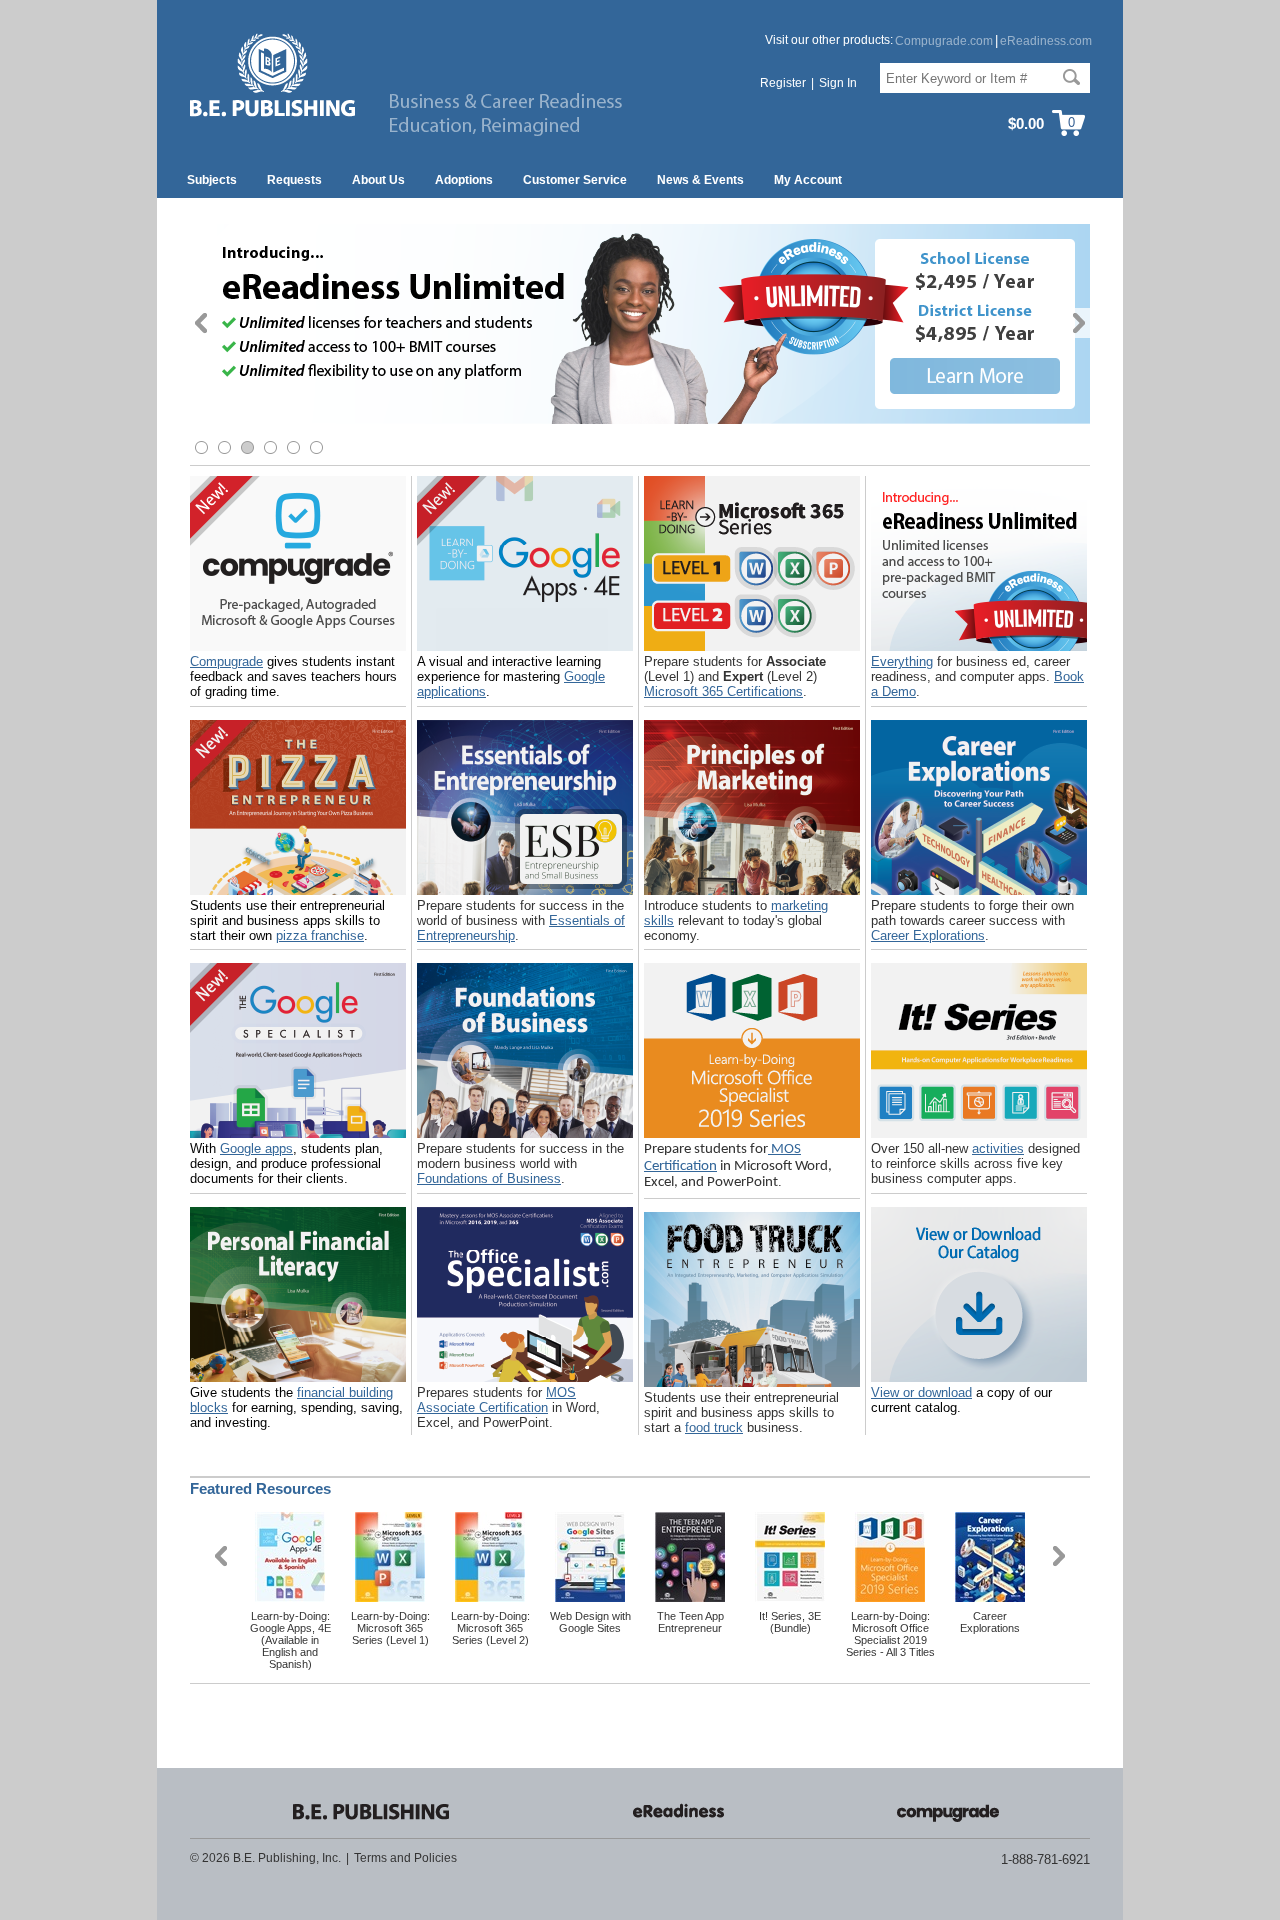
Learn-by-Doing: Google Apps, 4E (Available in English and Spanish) (290, 1640)
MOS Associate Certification (496, 1400)
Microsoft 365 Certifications (723, 691)
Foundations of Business (489, 1178)
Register (783, 83)
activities (998, 1148)
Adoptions (464, 180)
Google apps (256, 1148)
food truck (714, 1427)
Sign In (838, 83)
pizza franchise (320, 935)
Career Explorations (928, 935)
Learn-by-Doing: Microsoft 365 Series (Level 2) (490, 1628)
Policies (435, 1858)
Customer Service (575, 180)
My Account (808, 180)
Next (1078, 323)
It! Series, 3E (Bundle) (790, 1622)
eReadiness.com (1046, 41)
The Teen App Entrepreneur (690, 1622)
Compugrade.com (944, 41)
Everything (902, 661)
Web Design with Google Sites (590, 1622)
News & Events (700, 180)
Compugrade (226, 661)
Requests (294, 180)
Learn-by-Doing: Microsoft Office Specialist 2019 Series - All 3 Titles (890, 1634)
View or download (921, 1392)
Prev (202, 323)
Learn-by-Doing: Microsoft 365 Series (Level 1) (390, 1628)
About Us (378, 180)
